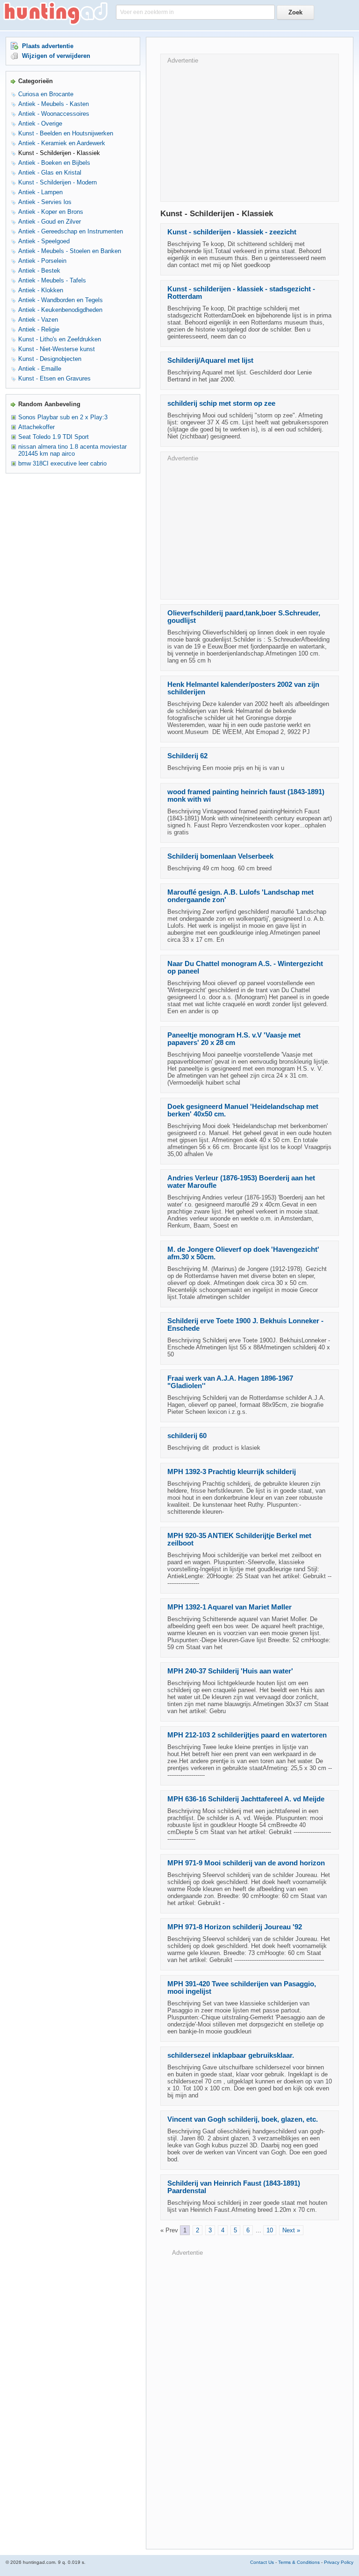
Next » (291, 2230)
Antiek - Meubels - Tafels (52, 280)
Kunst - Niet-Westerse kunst (57, 349)
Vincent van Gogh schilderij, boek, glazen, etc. (243, 2119)
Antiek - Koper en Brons (51, 212)
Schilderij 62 (187, 756)
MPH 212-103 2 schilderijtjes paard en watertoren (247, 1735)
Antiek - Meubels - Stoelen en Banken (70, 251)
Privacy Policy (339, 2562)
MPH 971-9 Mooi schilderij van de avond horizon (246, 1863)
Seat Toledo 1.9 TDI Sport (54, 437)
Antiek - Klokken (41, 290)
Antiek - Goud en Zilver (50, 222)
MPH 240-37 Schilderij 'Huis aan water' (230, 1671)
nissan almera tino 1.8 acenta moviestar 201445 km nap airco (72, 450)
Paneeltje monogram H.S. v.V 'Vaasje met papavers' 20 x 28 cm (234, 1039)
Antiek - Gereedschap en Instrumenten (71, 231)
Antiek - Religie (39, 329)
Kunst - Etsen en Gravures (54, 378)
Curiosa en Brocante (46, 94)
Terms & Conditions (299, 2562)
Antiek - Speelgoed (44, 241)
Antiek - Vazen (38, 320)
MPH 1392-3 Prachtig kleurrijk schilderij (232, 1472)
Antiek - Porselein (42, 261)
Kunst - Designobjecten (50, 359)
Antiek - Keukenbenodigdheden (60, 310)
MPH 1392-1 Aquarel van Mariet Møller (230, 1607)
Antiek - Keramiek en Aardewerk (62, 143)
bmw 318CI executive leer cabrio (62, 463)
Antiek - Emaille (40, 369)
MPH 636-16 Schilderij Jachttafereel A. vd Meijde (246, 1799)
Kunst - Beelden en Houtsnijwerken (66, 133)
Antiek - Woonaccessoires (54, 114)
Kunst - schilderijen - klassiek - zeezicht (232, 232)
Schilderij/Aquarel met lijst (210, 360)
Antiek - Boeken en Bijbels (54, 163)
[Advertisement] (250, 129)
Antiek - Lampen (40, 192)
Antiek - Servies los (45, 202)
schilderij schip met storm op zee (221, 403)
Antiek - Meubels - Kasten (54, 104)
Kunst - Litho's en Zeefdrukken (60, 339)
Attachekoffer (36, 427)
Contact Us (262, 2562)
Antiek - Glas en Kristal (50, 173)
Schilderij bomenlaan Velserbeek (220, 856)
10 (270, 2230)
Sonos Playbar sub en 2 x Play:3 (63, 417)
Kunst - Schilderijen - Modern (57, 182)
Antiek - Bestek (39, 271)
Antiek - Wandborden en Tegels (61, 300)
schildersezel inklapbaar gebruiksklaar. (231, 2055)
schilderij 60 (187, 1436)
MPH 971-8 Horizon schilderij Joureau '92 (235, 1927)
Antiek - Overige (40, 124)
